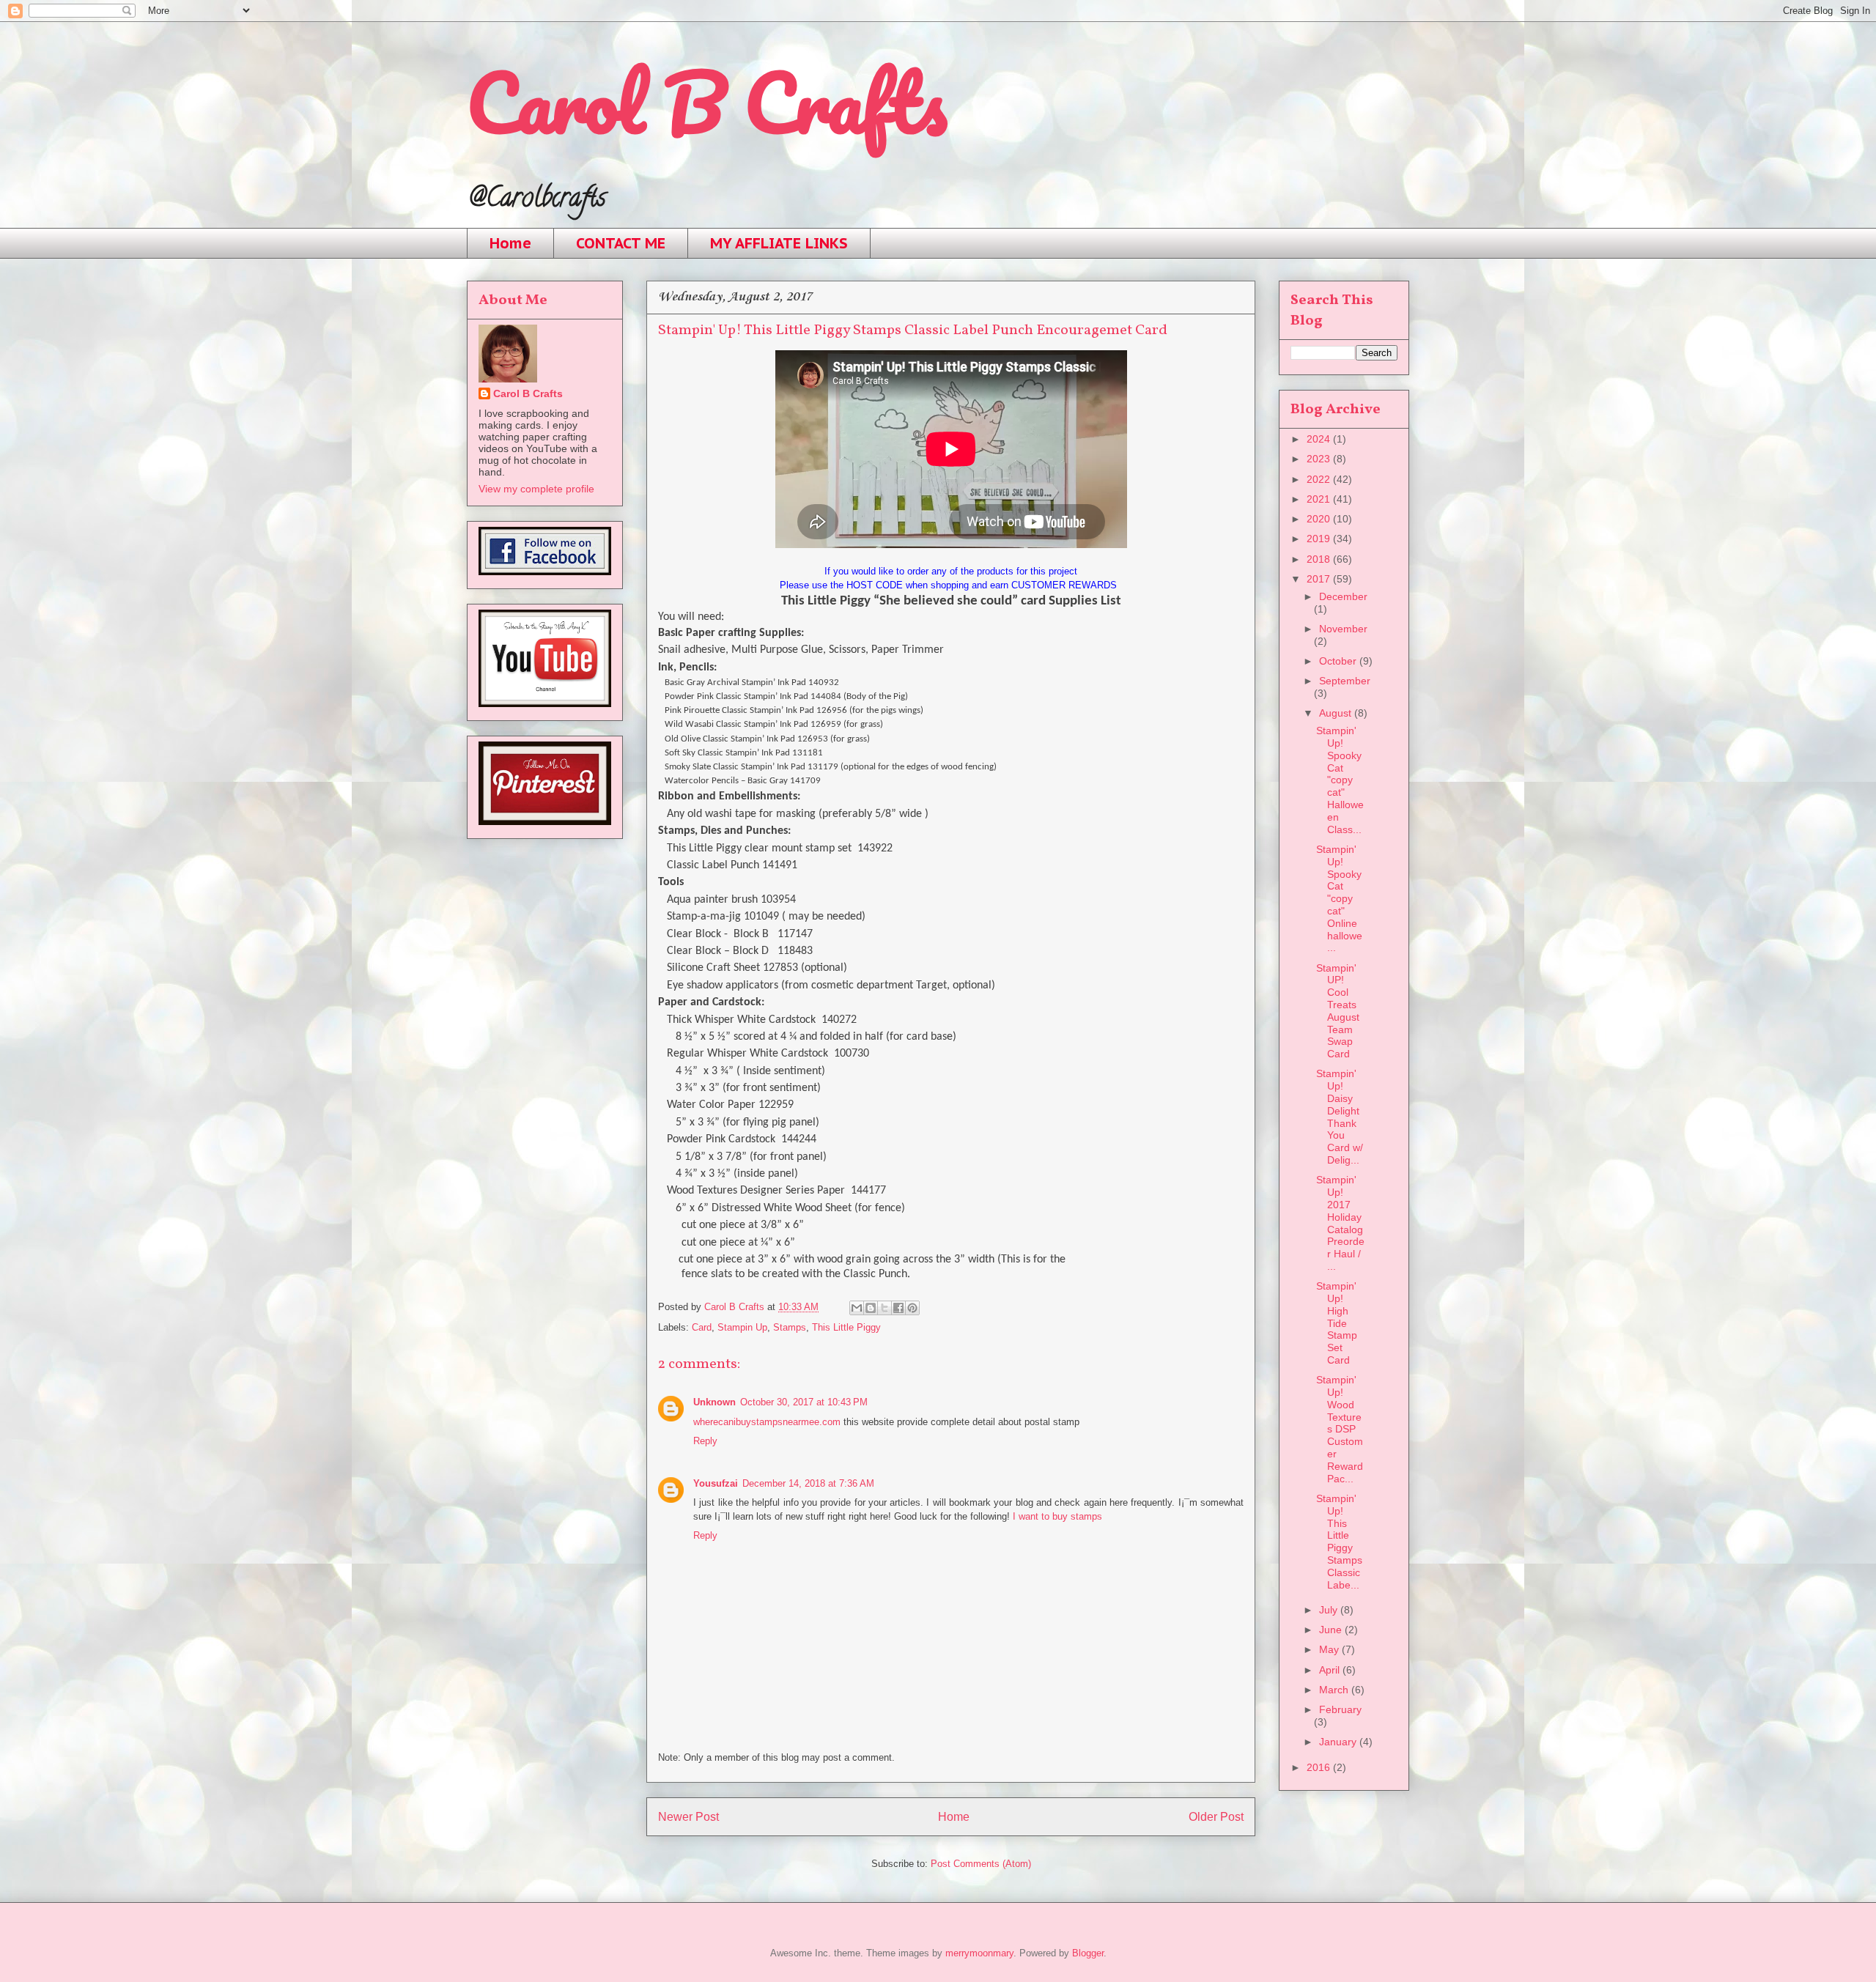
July (1330, 1610)
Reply (705, 1441)
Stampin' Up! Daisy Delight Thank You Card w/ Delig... (1340, 1117)
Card (702, 1327)
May (1330, 1649)
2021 (1320, 499)
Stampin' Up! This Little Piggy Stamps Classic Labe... (1339, 1542)
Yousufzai (716, 1483)
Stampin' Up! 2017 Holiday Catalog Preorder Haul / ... (1340, 1223)
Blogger (1088, 1953)
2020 (1320, 519)
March (1335, 1690)
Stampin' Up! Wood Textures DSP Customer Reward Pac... (1340, 1429)
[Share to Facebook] (898, 1308)
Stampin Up (742, 1327)
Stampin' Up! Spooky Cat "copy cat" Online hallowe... (1339, 898)
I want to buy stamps (1057, 1516)
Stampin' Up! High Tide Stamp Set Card (1337, 1323)
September (1345, 681)
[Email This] (857, 1308)
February (1340, 1709)
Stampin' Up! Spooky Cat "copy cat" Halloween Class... (1340, 780)
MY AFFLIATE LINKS (779, 243)
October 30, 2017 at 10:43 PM (804, 1402)
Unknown (714, 1402)
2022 (1320, 479)
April (1331, 1670)
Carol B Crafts (707, 102)
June (1332, 1630)
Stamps (790, 1327)
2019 (1320, 539)
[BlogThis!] (871, 1308)
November (1343, 629)
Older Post (1216, 1817)
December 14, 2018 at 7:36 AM (808, 1483)
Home (510, 243)
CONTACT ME (621, 243)
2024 (1320, 439)
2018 (1320, 559)
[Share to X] (885, 1308)
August (1337, 713)
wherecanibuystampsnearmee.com (767, 1422)
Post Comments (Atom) (981, 1864)
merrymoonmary (979, 1953)
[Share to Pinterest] (912, 1308)
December (1343, 596)
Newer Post (688, 1817)
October (1339, 661)
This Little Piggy (846, 1327)
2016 (1320, 1767)
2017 (1320, 579)
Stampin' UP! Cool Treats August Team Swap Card (1338, 1011)
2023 (1320, 459)
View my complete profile (536, 489)
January (1339, 1742)
